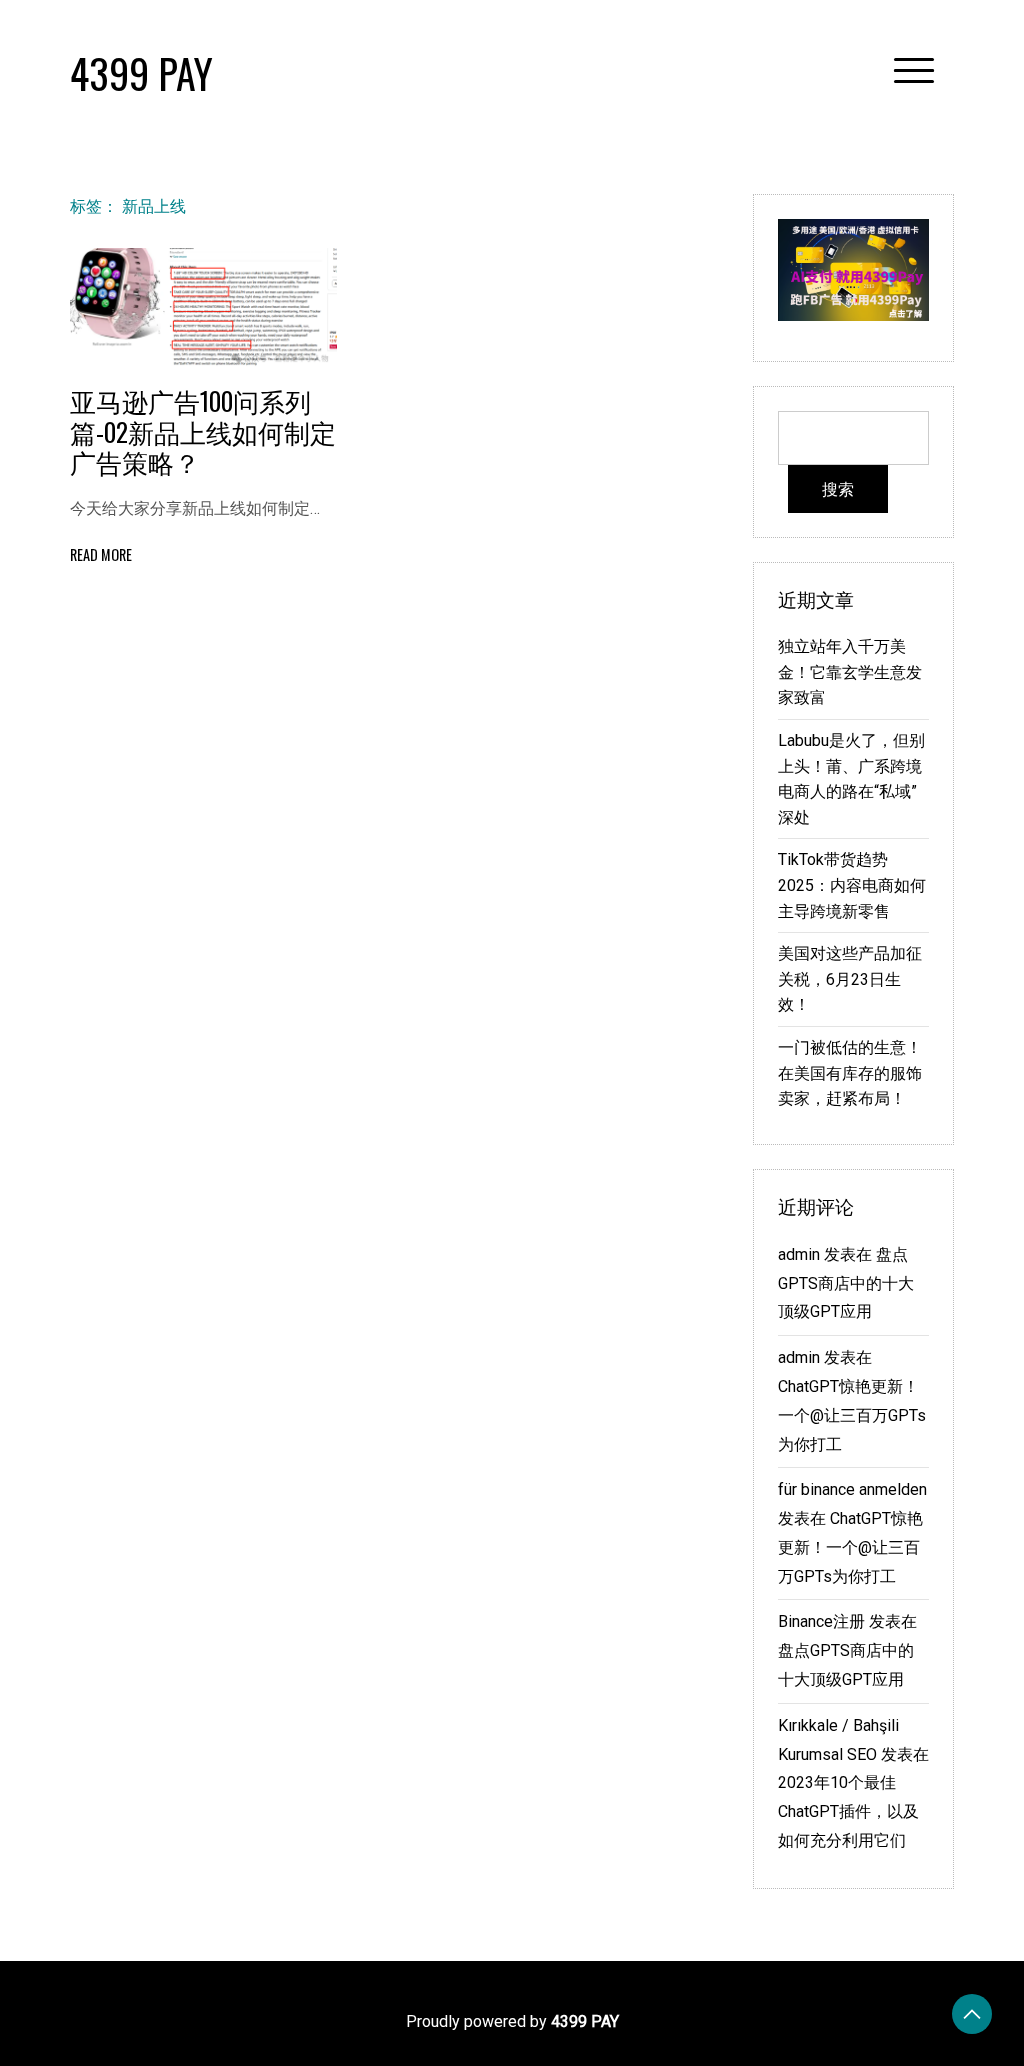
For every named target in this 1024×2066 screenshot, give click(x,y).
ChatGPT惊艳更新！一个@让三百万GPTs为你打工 (852, 1415)
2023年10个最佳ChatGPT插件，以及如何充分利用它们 (848, 1811)
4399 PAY (141, 73)
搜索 (838, 489)
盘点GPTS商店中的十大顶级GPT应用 (846, 1283)
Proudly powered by (512, 2021)
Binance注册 (821, 1621)
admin (799, 1254)
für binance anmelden (852, 1489)
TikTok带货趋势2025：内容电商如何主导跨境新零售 (852, 885)
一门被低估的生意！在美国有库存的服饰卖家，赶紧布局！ (850, 1073)
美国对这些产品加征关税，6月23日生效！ (850, 979)
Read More (101, 554)
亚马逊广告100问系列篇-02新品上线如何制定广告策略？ (203, 430)
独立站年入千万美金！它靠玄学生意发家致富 (850, 672)
